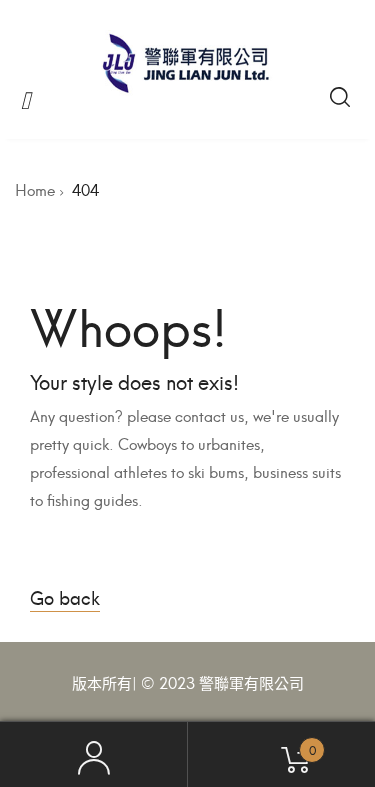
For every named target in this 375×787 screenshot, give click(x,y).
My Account (94, 755)
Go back (65, 596)
